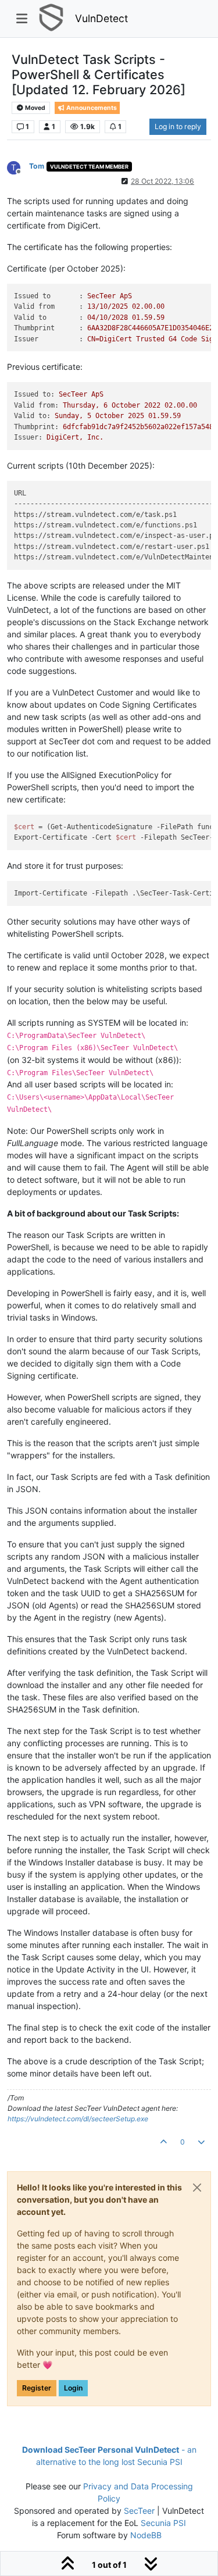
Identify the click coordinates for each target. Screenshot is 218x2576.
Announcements (91, 108)
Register (37, 2388)
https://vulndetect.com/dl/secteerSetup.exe (78, 2119)
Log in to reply (178, 126)
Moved (35, 108)
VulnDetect (101, 18)
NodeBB (146, 2535)
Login (73, 2388)
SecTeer (139, 2511)
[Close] (197, 2188)
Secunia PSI (163, 2523)
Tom (37, 166)
